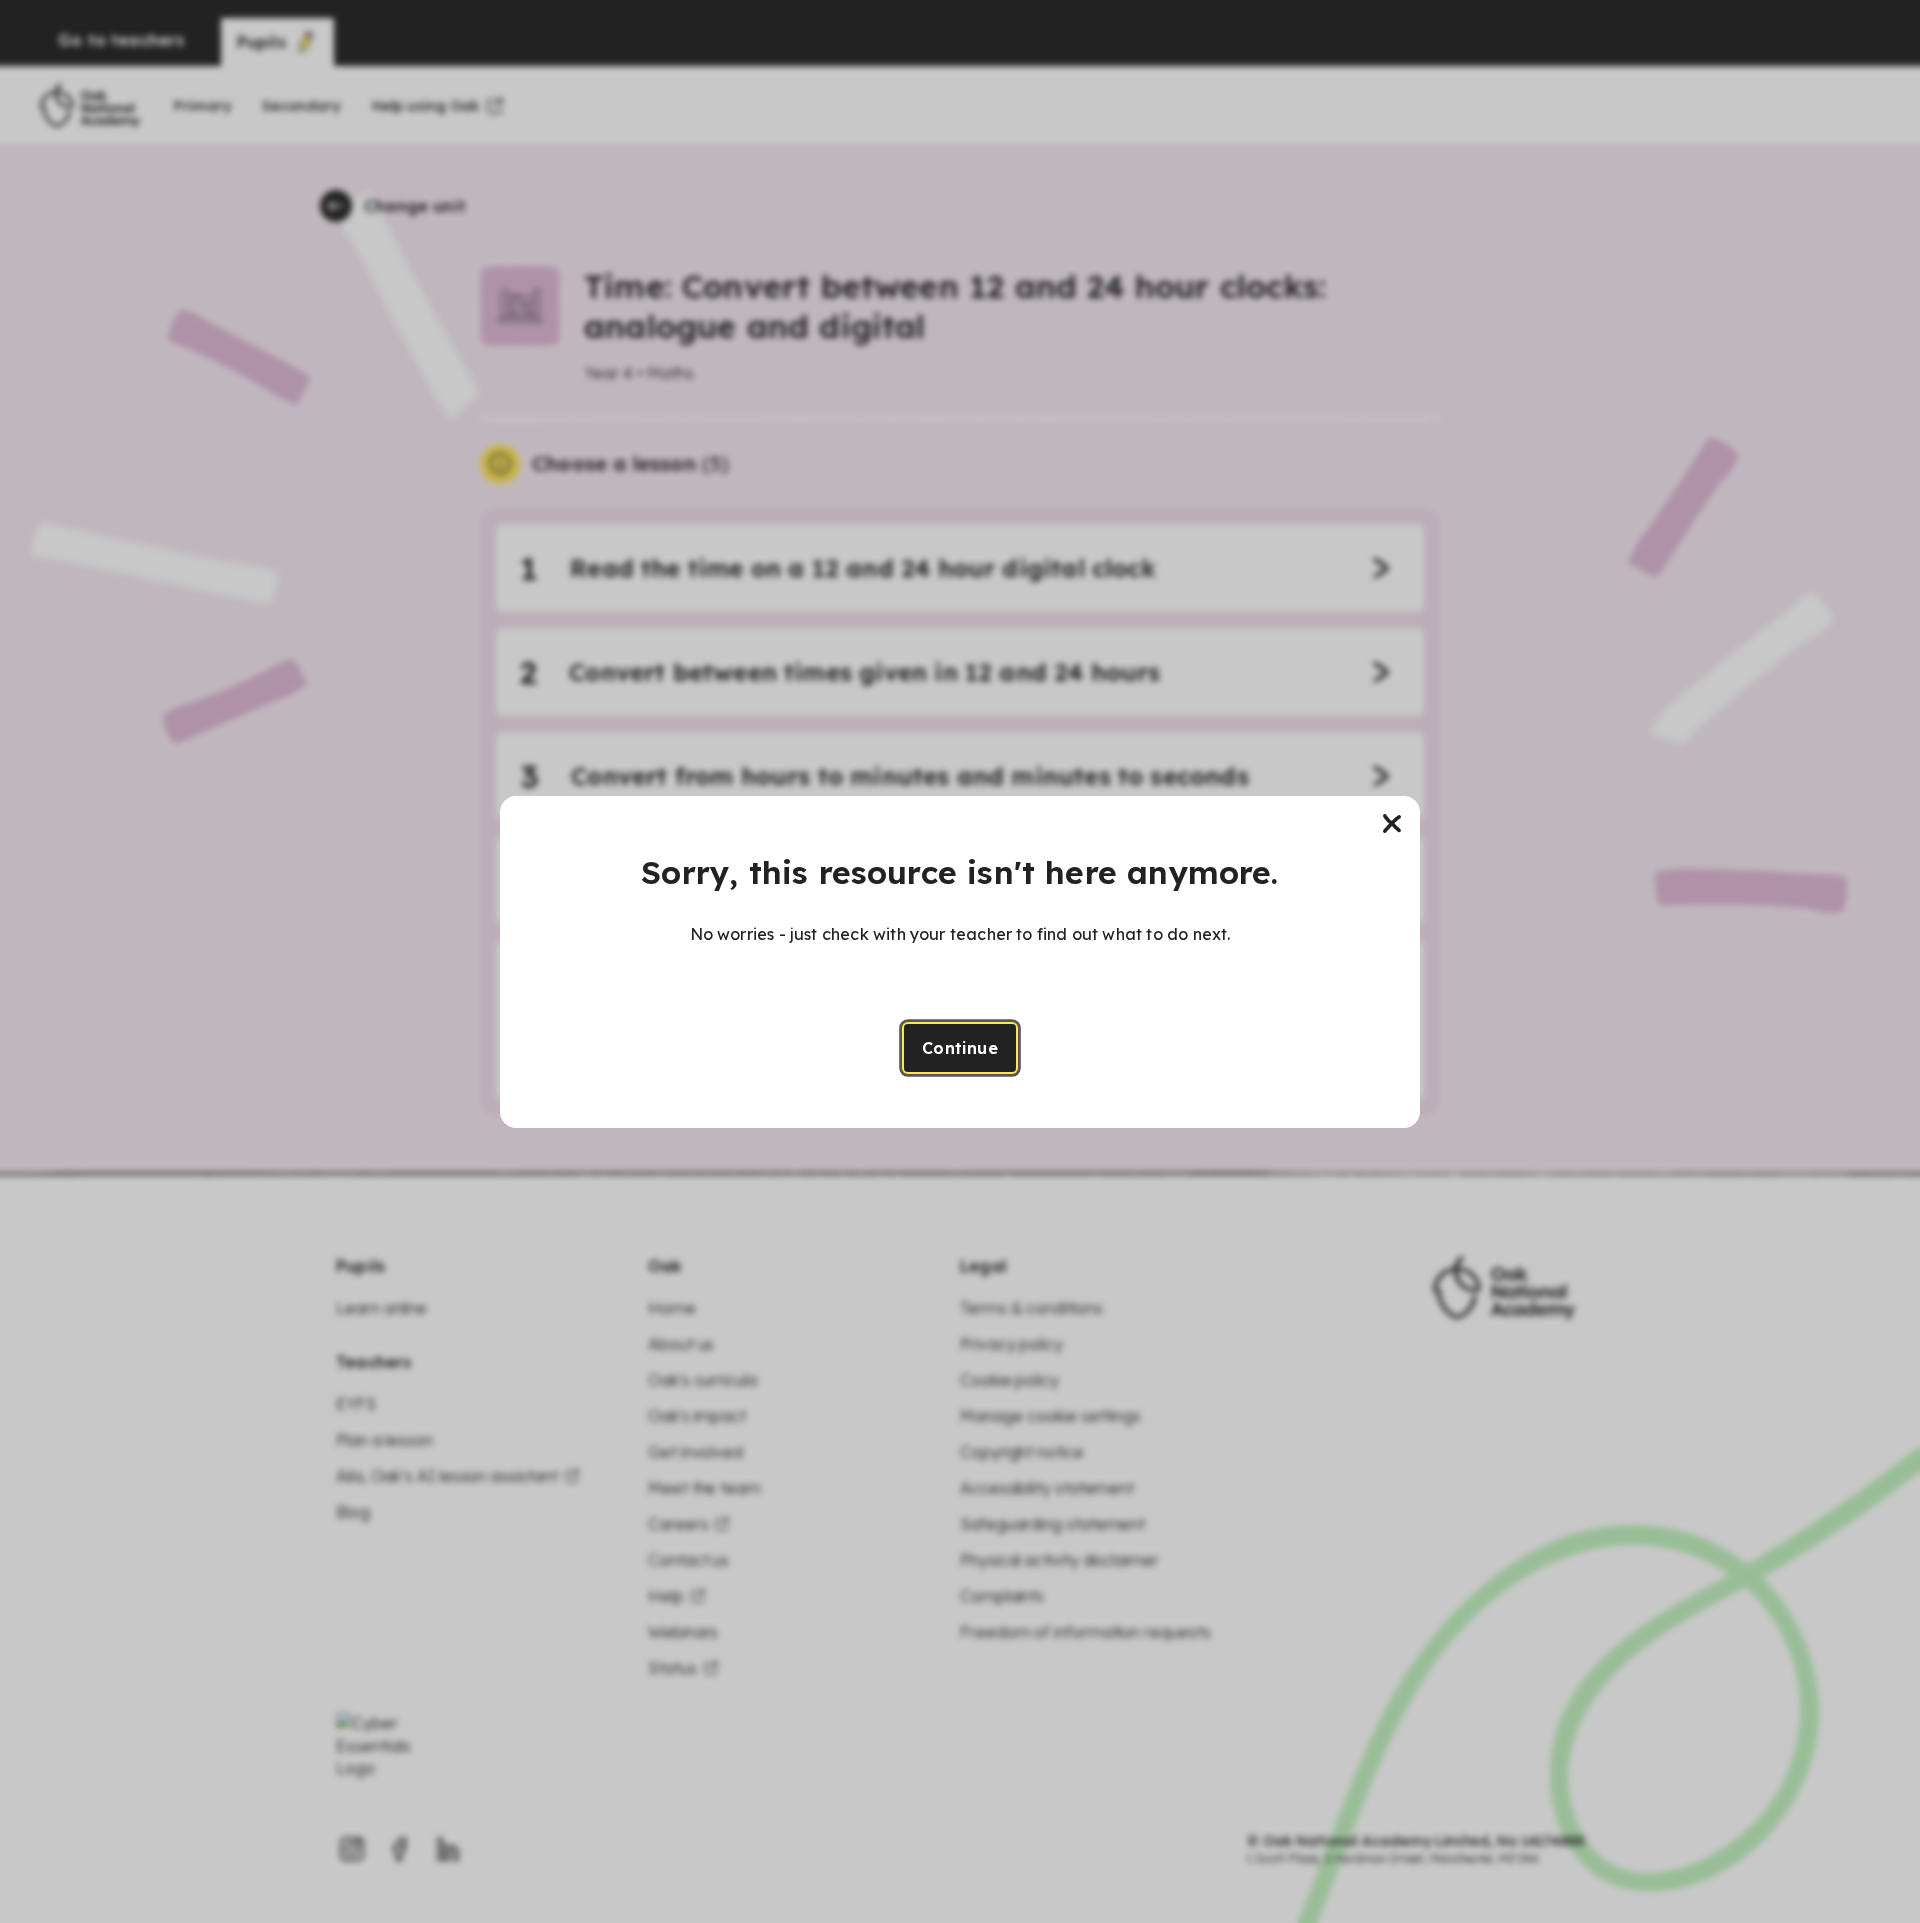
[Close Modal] (1392, 824)
